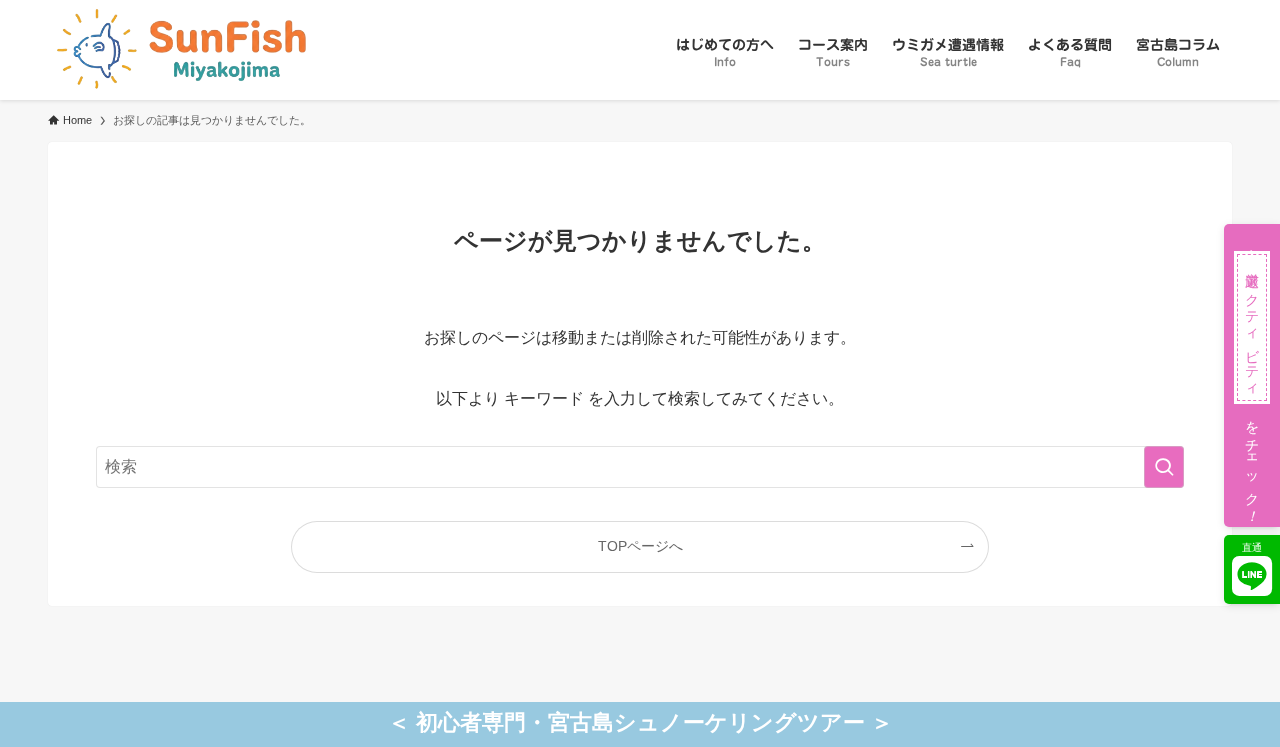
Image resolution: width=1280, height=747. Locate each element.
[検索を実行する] (1164, 467)
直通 (1252, 547)
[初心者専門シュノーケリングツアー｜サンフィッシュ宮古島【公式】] (177, 50)
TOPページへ (640, 546)
